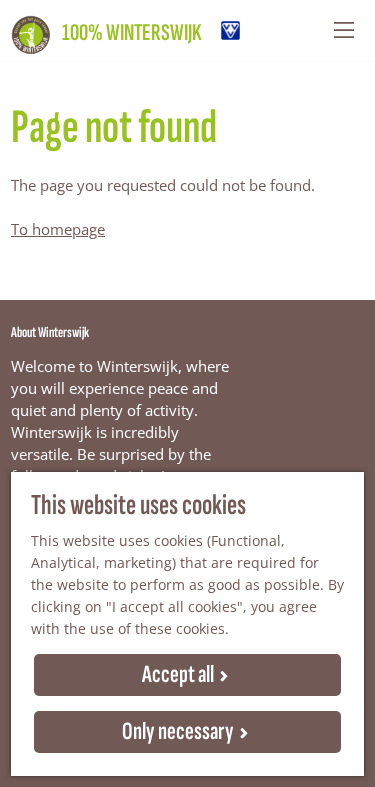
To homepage (58, 229)
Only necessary (178, 731)
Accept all (178, 674)
